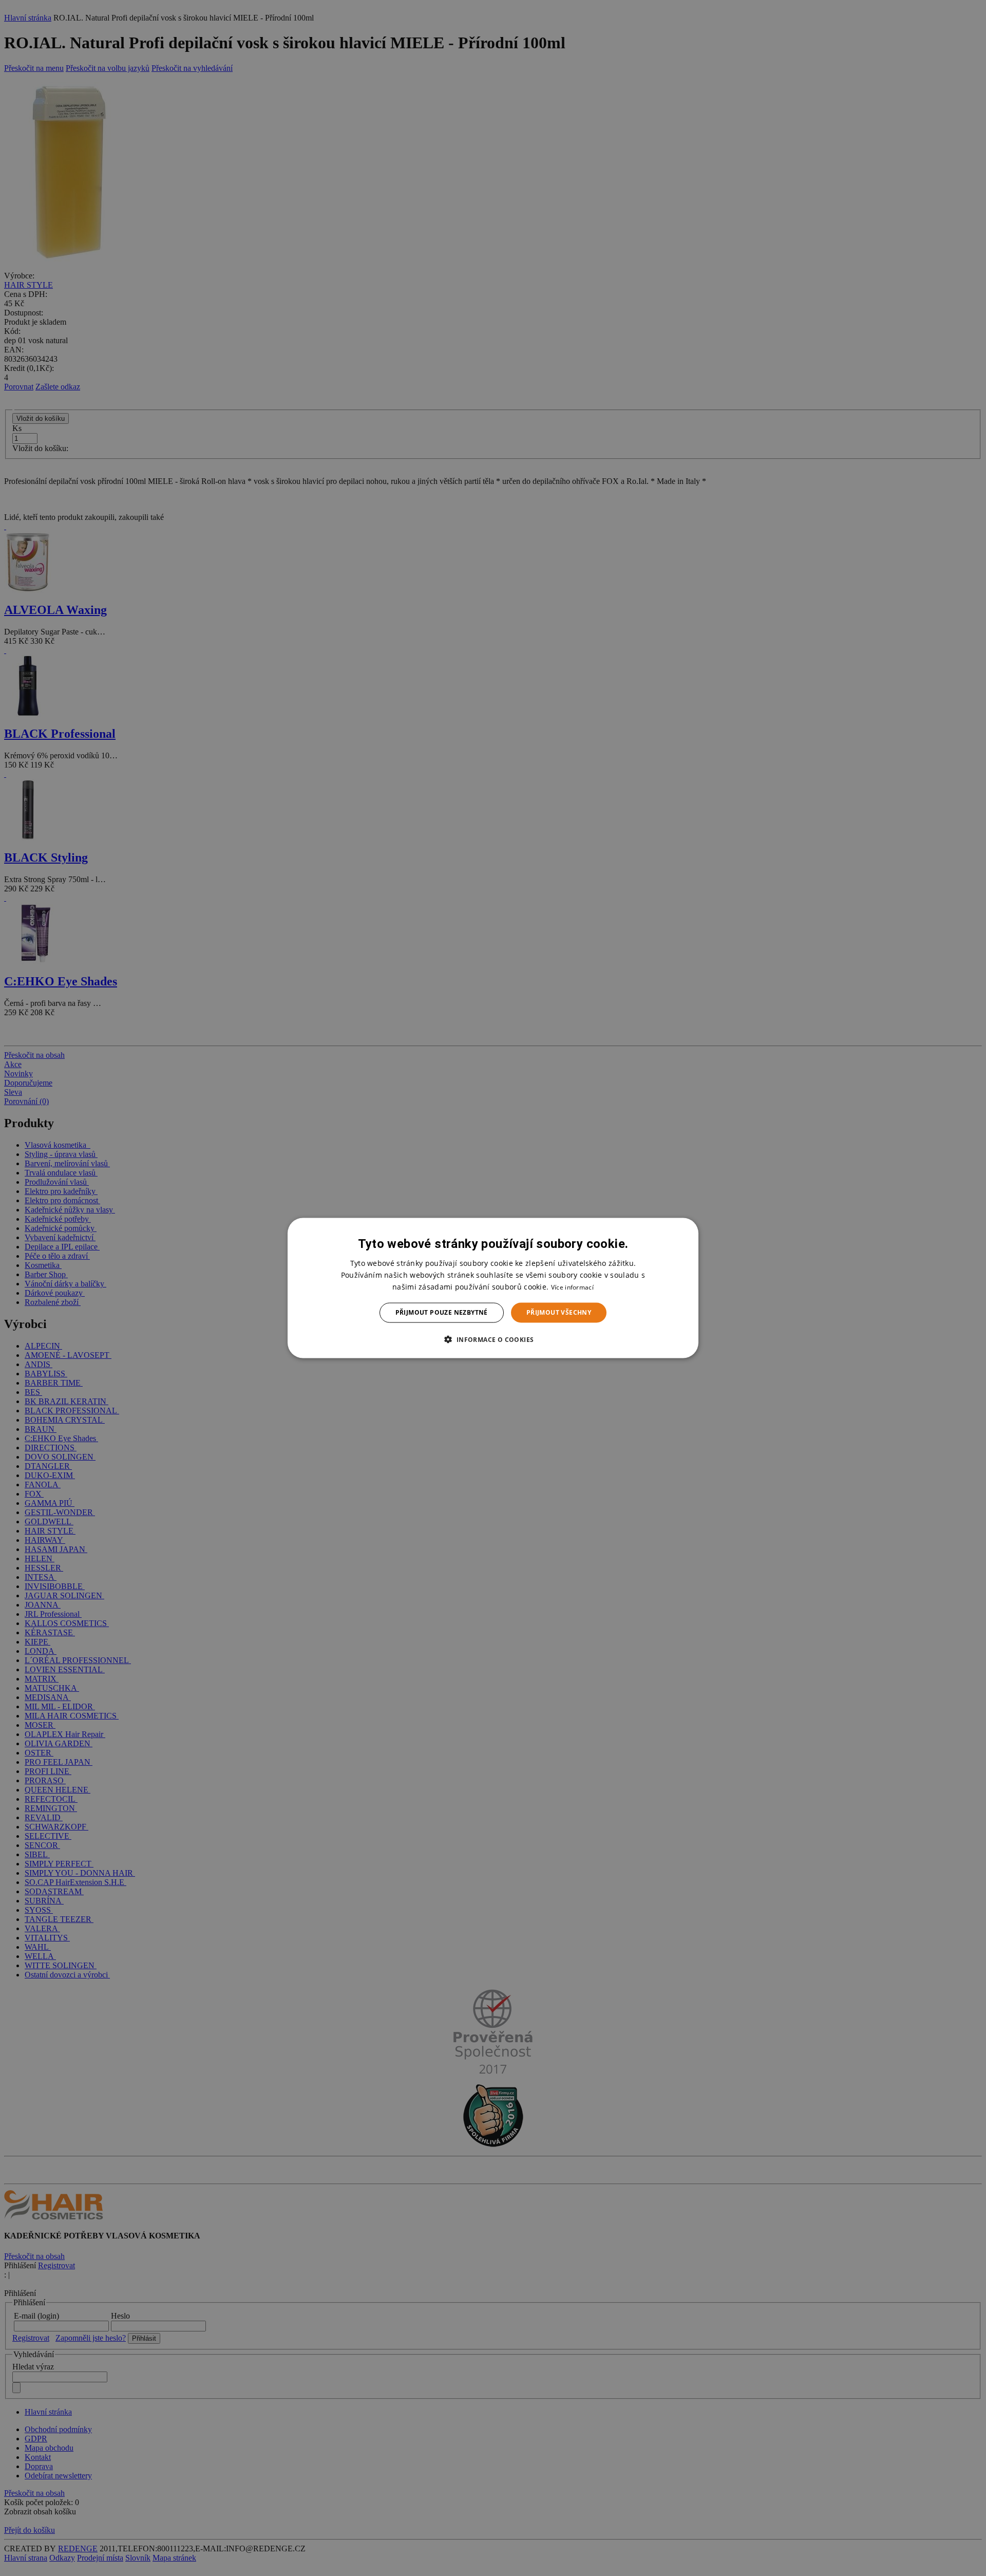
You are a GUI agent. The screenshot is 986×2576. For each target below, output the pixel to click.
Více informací (572, 1287)
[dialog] (493, 1288)
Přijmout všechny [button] (559, 1312)
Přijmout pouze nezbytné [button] (442, 1312)
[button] (493, 1339)
